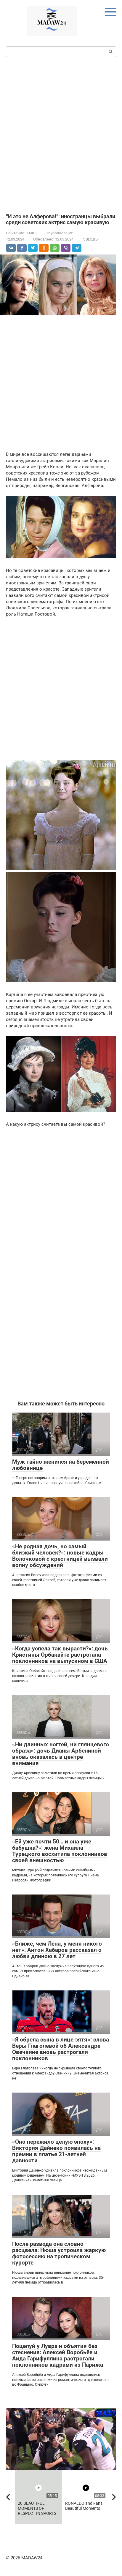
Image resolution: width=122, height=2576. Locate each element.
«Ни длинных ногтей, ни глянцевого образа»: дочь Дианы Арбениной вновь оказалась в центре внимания (61, 1754)
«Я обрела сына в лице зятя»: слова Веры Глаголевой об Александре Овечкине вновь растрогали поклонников (61, 2049)
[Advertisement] (61, 135)
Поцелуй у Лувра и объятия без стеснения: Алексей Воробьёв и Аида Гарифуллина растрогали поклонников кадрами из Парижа (58, 2355)
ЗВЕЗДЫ (91, 239)
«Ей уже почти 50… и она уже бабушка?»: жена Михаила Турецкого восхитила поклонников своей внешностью (60, 1851)
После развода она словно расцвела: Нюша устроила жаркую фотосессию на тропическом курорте (59, 2253)
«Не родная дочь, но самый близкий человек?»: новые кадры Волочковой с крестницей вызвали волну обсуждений (60, 1556)
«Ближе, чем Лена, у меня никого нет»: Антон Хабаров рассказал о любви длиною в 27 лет (57, 1950)
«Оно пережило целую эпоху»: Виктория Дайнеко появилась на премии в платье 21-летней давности (56, 2151)
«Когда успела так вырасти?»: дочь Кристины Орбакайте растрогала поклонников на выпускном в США (60, 1655)
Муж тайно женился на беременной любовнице (61, 1465)
